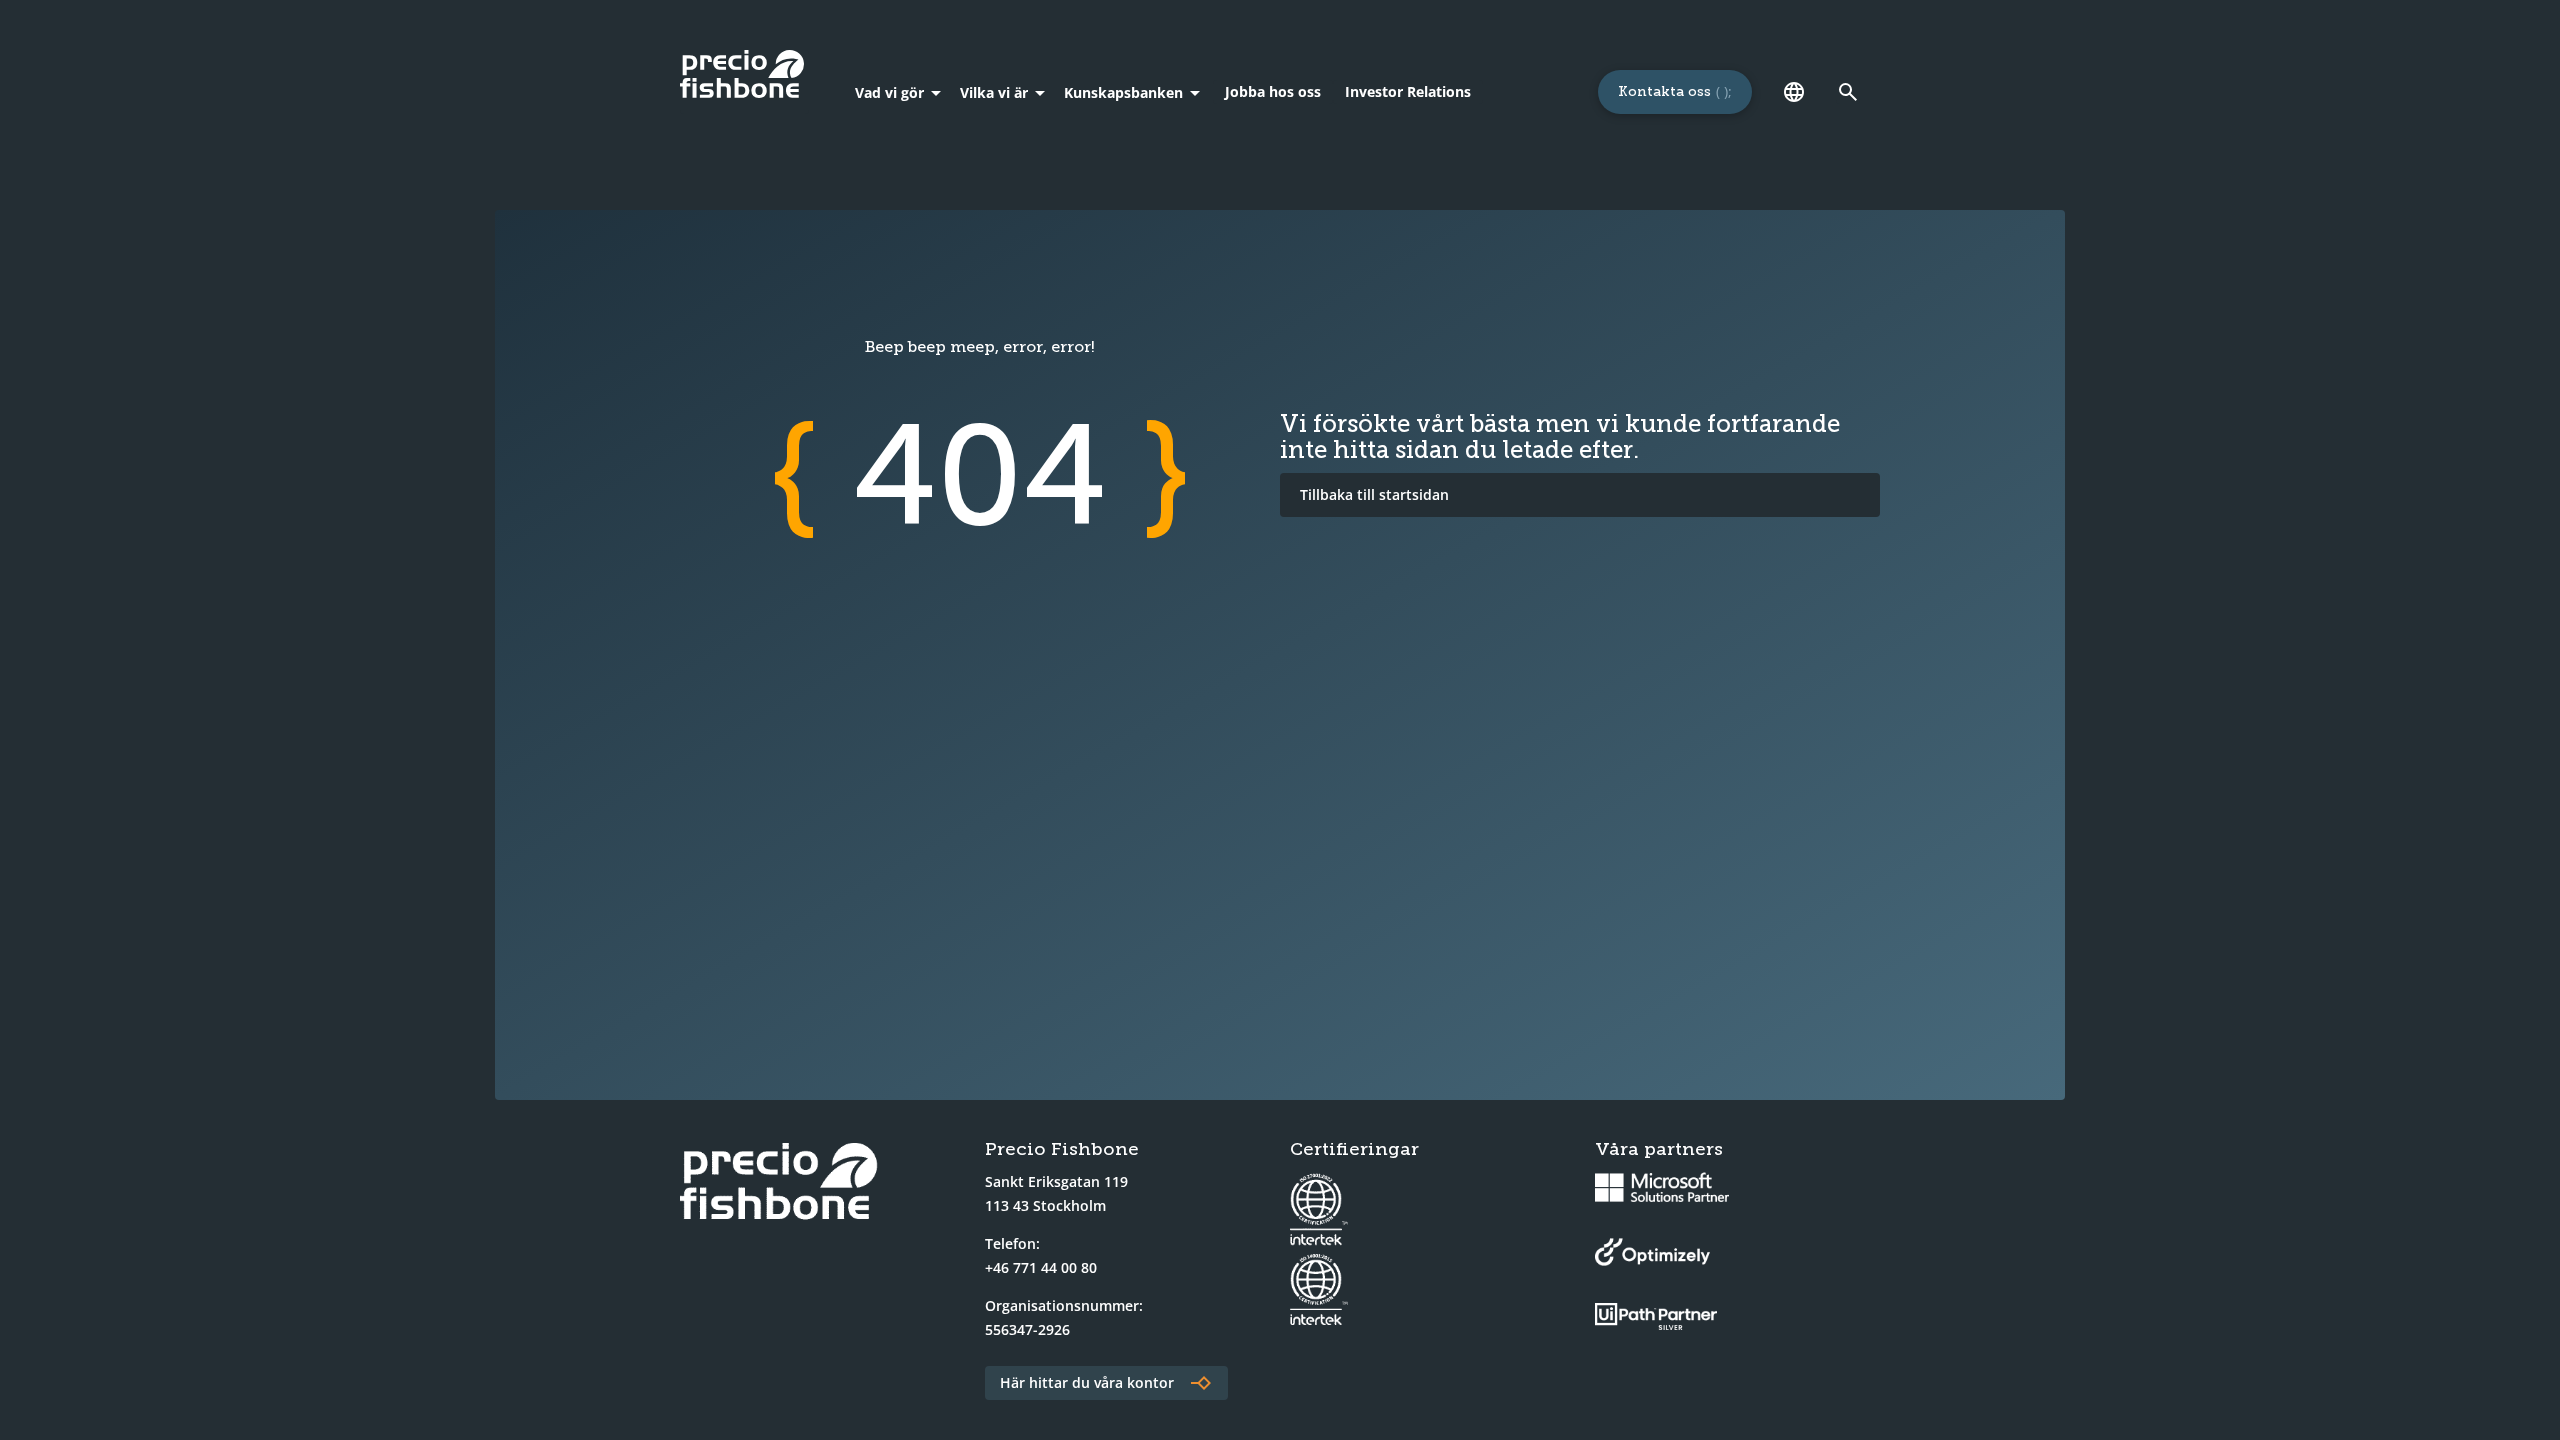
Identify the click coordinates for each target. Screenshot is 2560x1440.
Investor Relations (1408, 91)
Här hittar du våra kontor (1087, 1382)
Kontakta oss (1664, 91)
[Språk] (1794, 92)
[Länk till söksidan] (1848, 92)
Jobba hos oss (1273, 91)
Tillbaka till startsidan (1374, 494)
